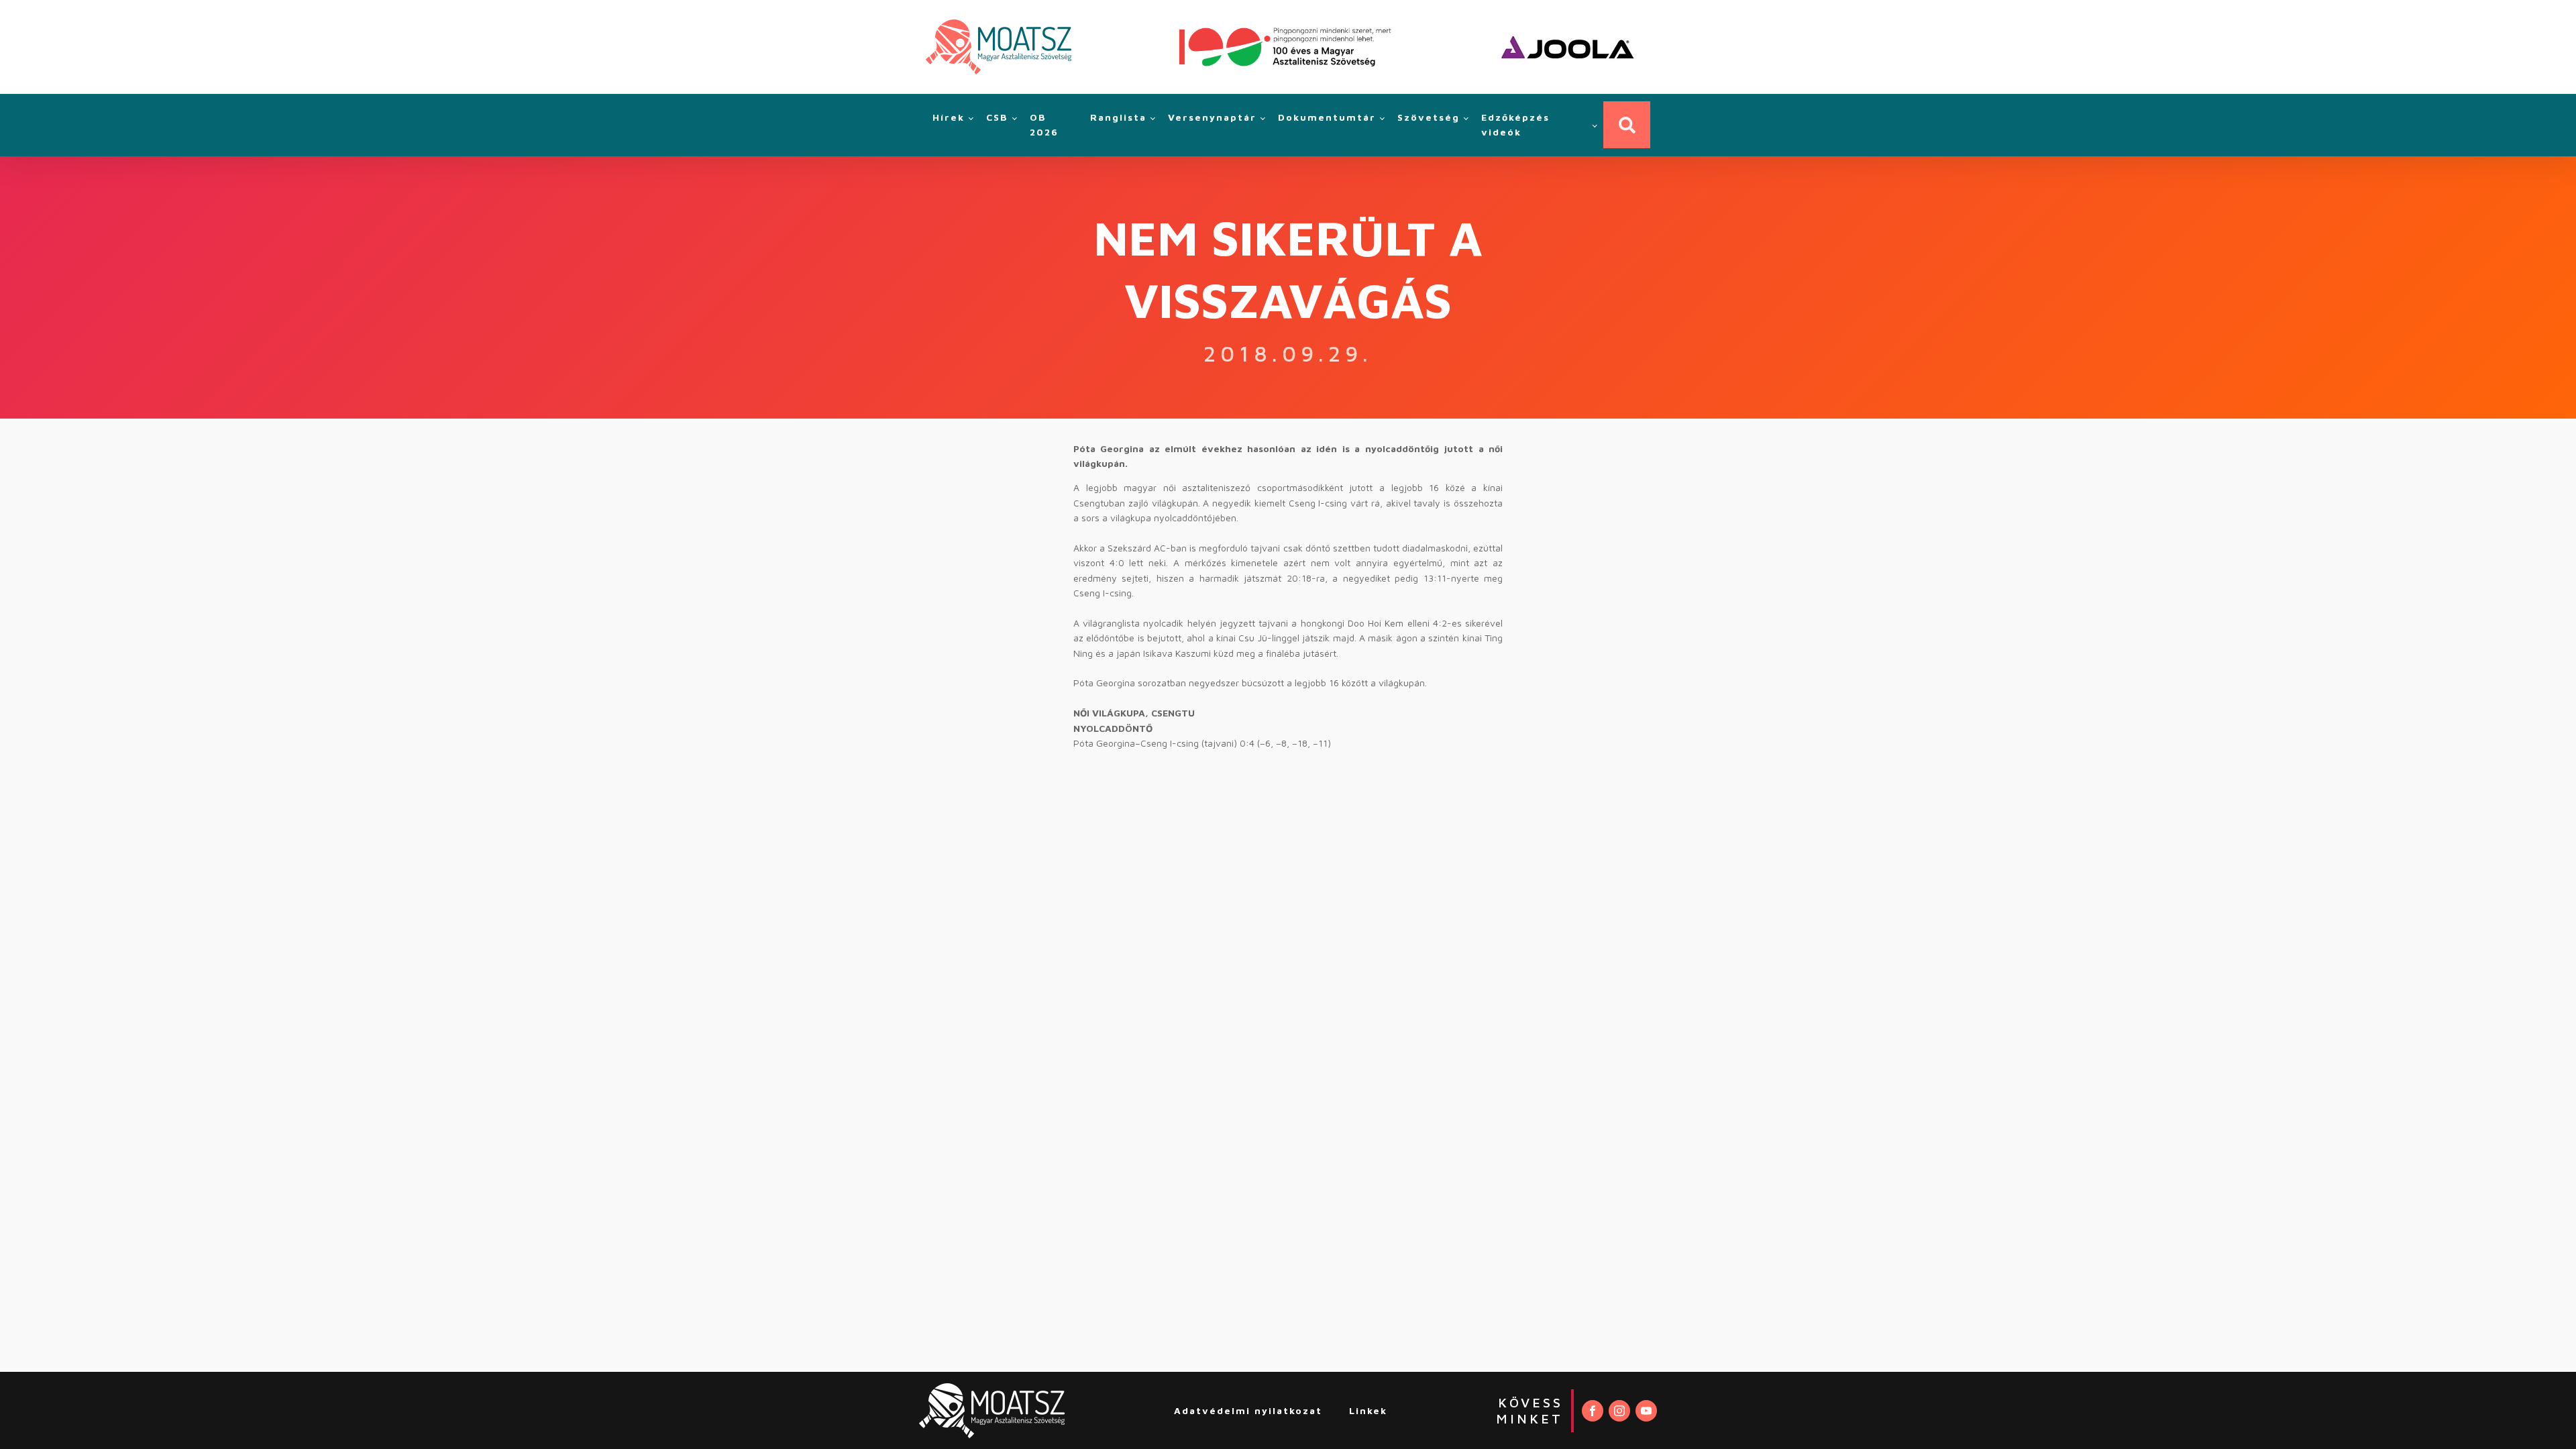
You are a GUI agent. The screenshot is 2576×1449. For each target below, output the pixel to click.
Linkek (1368, 1410)
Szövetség (1429, 117)
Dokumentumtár (1327, 117)
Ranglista (1118, 117)
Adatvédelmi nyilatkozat (1248, 1410)
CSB (997, 117)
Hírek (949, 117)
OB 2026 (1044, 124)
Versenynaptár (1212, 117)
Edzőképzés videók (1515, 124)
